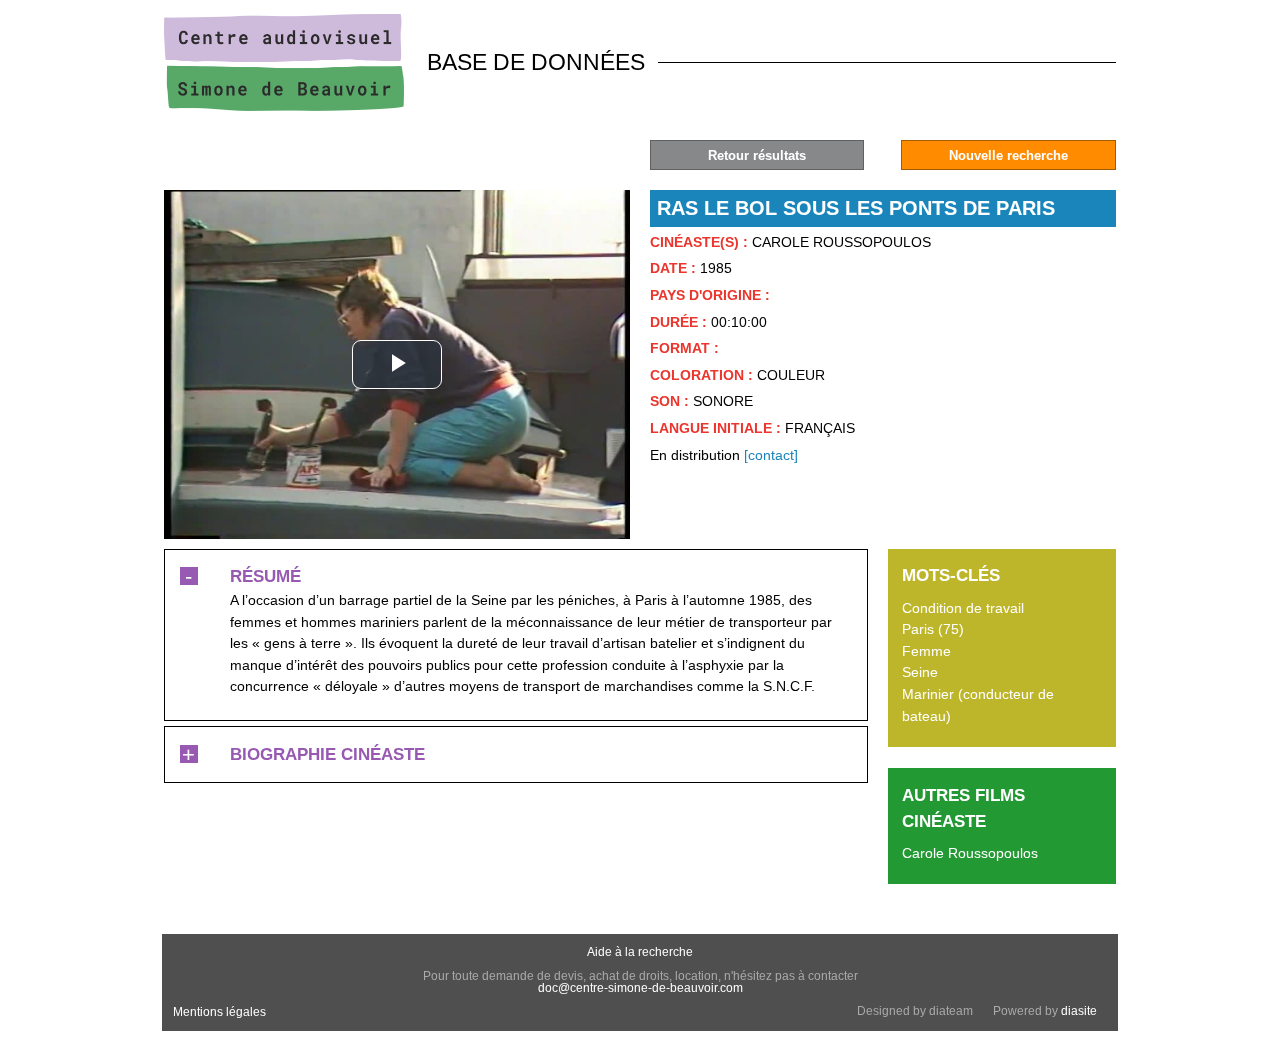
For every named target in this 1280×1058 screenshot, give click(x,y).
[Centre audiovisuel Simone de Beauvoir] (284, 106)
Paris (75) (933, 629)
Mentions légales (219, 1012)
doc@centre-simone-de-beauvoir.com (640, 988)
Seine (920, 672)
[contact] (771, 455)
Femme (926, 651)
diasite (1079, 1011)
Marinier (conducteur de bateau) (978, 705)
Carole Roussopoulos (970, 853)
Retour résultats (757, 155)
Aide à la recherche (640, 952)
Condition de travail (963, 608)
